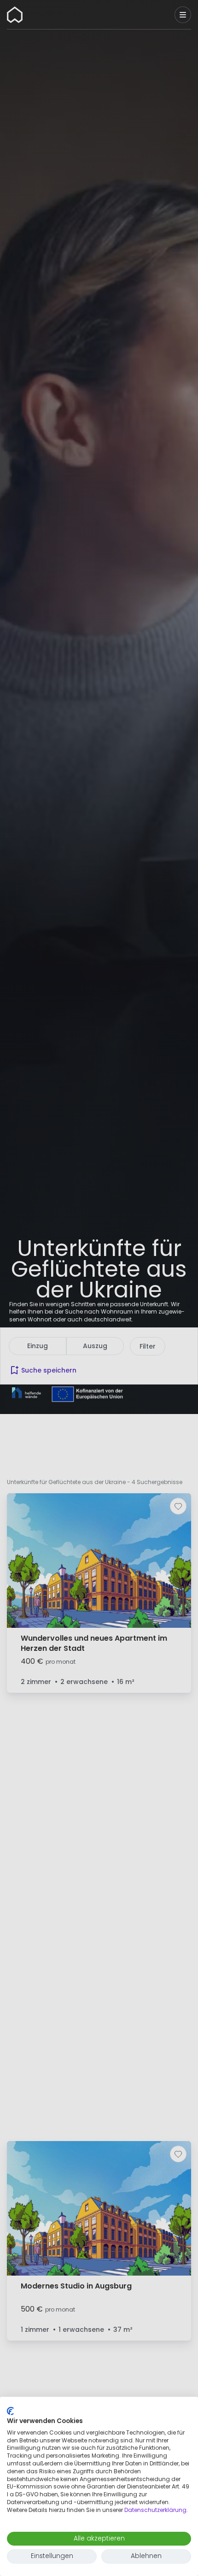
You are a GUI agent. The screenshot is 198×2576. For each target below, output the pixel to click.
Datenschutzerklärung (155, 2510)
